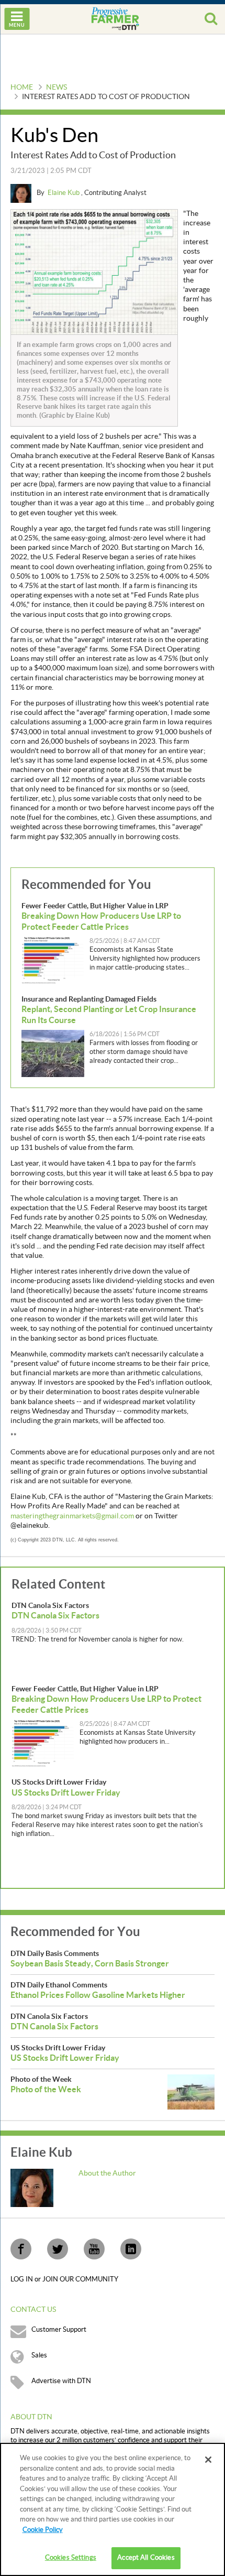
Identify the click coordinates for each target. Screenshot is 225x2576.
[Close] (208, 2460)
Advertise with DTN (61, 2381)
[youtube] (94, 2249)
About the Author (107, 2173)
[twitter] (58, 2249)
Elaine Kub (64, 193)
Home (22, 88)
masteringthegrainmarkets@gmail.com (72, 1516)
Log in (22, 2279)
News (57, 88)
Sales (39, 2355)
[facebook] (21, 2249)
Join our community (80, 2279)
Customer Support (59, 2330)
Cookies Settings (71, 2558)
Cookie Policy (43, 2530)
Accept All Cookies (146, 2558)
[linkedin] (131, 2249)
